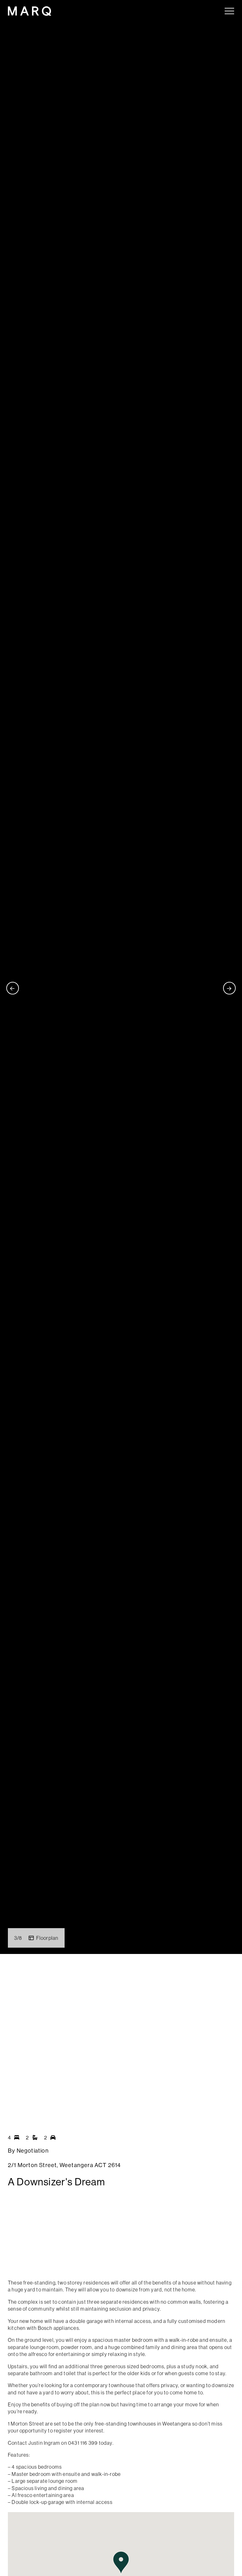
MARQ (30, 11)
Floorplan (47, 1938)
